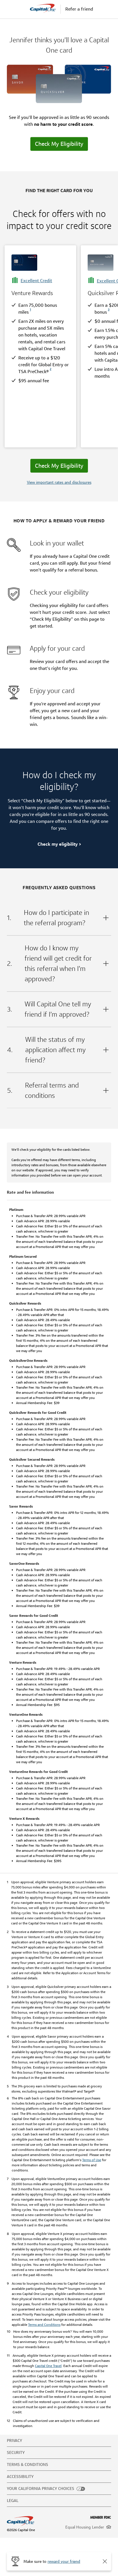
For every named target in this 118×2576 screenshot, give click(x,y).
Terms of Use (92, 2160)
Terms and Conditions (44, 2325)
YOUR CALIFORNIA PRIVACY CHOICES (41, 2489)
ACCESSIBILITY (20, 2477)
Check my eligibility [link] (58, 844)
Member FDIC (101, 2517)
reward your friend (64, 2561)
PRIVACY (14, 2440)
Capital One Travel (48, 2366)
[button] (105, 2561)
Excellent (36, 281)
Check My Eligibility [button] (59, 144)
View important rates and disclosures (59, 482)
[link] (30, 312)
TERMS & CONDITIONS (27, 2464)
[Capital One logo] (32, 2521)
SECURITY (16, 2452)
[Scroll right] (108, 347)
